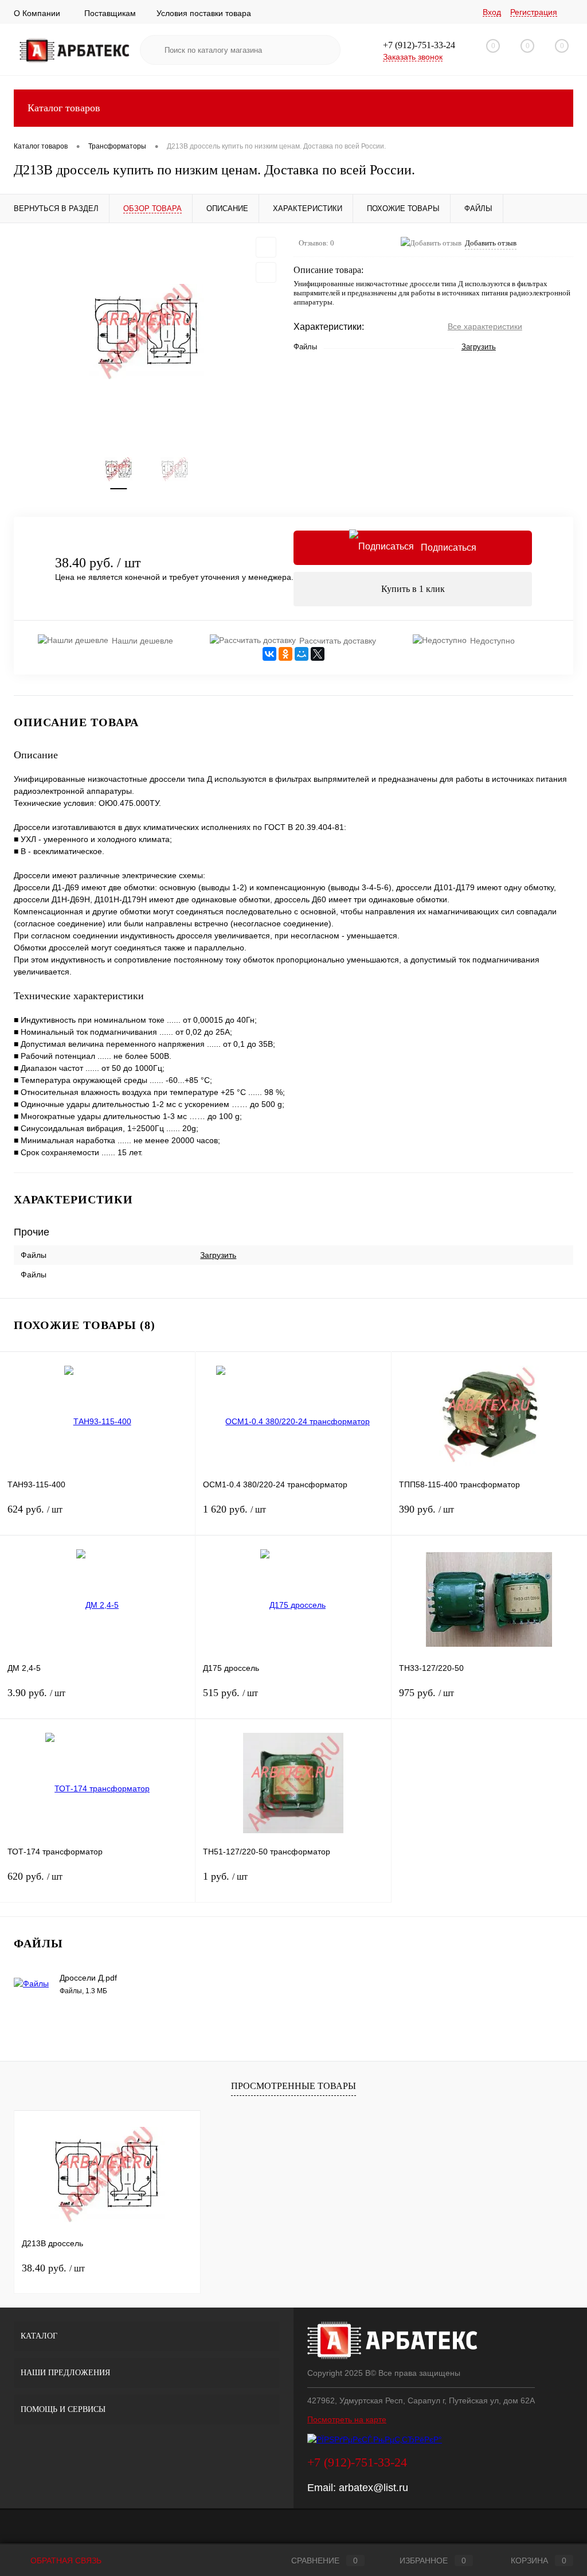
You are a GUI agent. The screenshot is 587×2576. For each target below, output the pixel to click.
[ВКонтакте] (269, 654)
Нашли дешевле (142, 641)
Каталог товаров (64, 108)
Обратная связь (65, 2561)
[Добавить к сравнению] (266, 272)
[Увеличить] (147, 332)
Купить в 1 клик (413, 589)
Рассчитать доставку (338, 641)
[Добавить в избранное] (266, 247)
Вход (492, 12)
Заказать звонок (413, 57)
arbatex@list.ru (373, 2488)
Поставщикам (110, 13)
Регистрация (534, 12)
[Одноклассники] (285, 654)
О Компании (37, 13)
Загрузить (479, 347)
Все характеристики (485, 326)
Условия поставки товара (204, 13)
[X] (318, 654)
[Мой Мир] (302, 654)
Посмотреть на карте (347, 2419)
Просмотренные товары (293, 2086)
